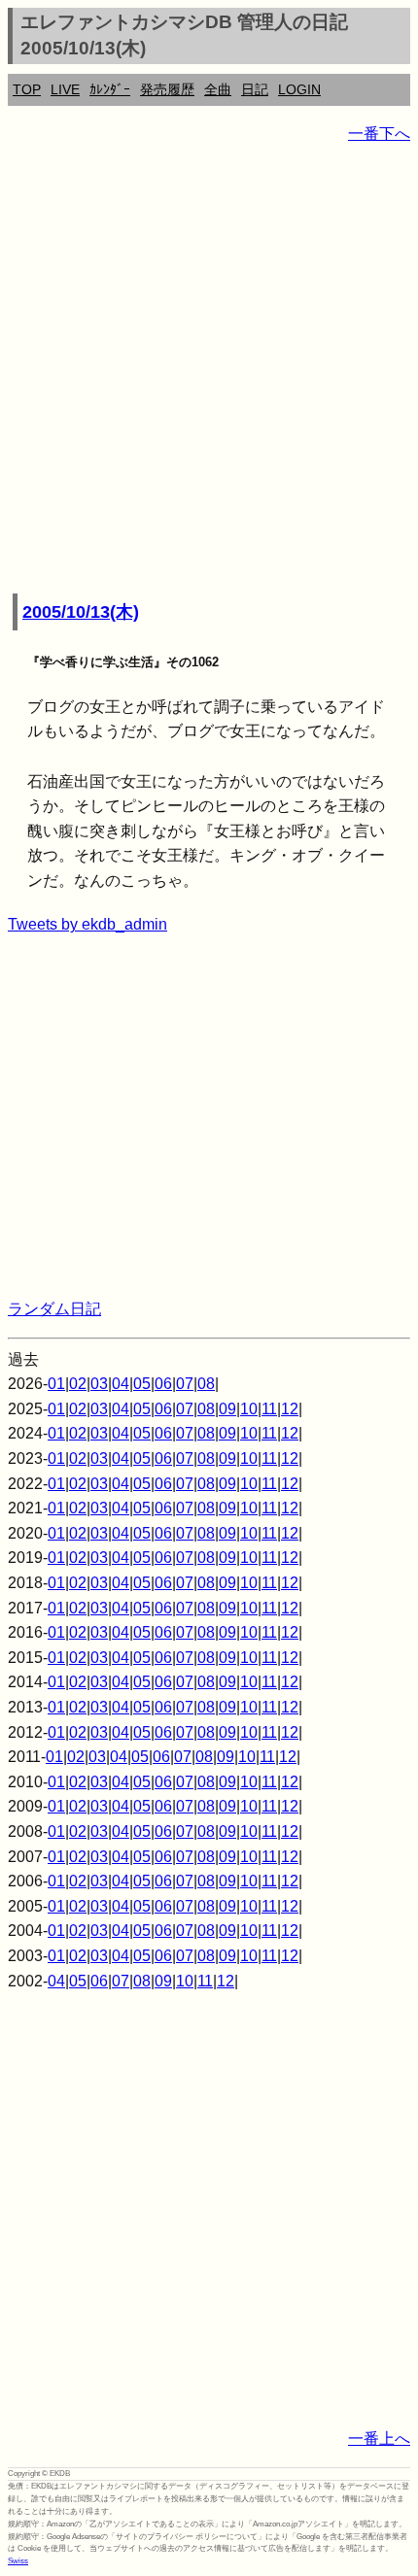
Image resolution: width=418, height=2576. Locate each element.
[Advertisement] (209, 370)
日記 (255, 89)
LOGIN (299, 89)
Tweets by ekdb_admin (87, 924)
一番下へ (379, 134)
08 (206, 1384)
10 (249, 1409)
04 (121, 1384)
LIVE (65, 89)
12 (290, 1409)
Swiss (18, 2561)
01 (56, 1384)
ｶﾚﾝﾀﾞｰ (110, 89)
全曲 (218, 89)
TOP (27, 89)
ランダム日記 (54, 1309)
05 (142, 1384)
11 (269, 1409)
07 (185, 1384)
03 (99, 1384)
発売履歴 (167, 89)
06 (163, 1384)
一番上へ (379, 2439)
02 (78, 1384)
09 (227, 1409)
